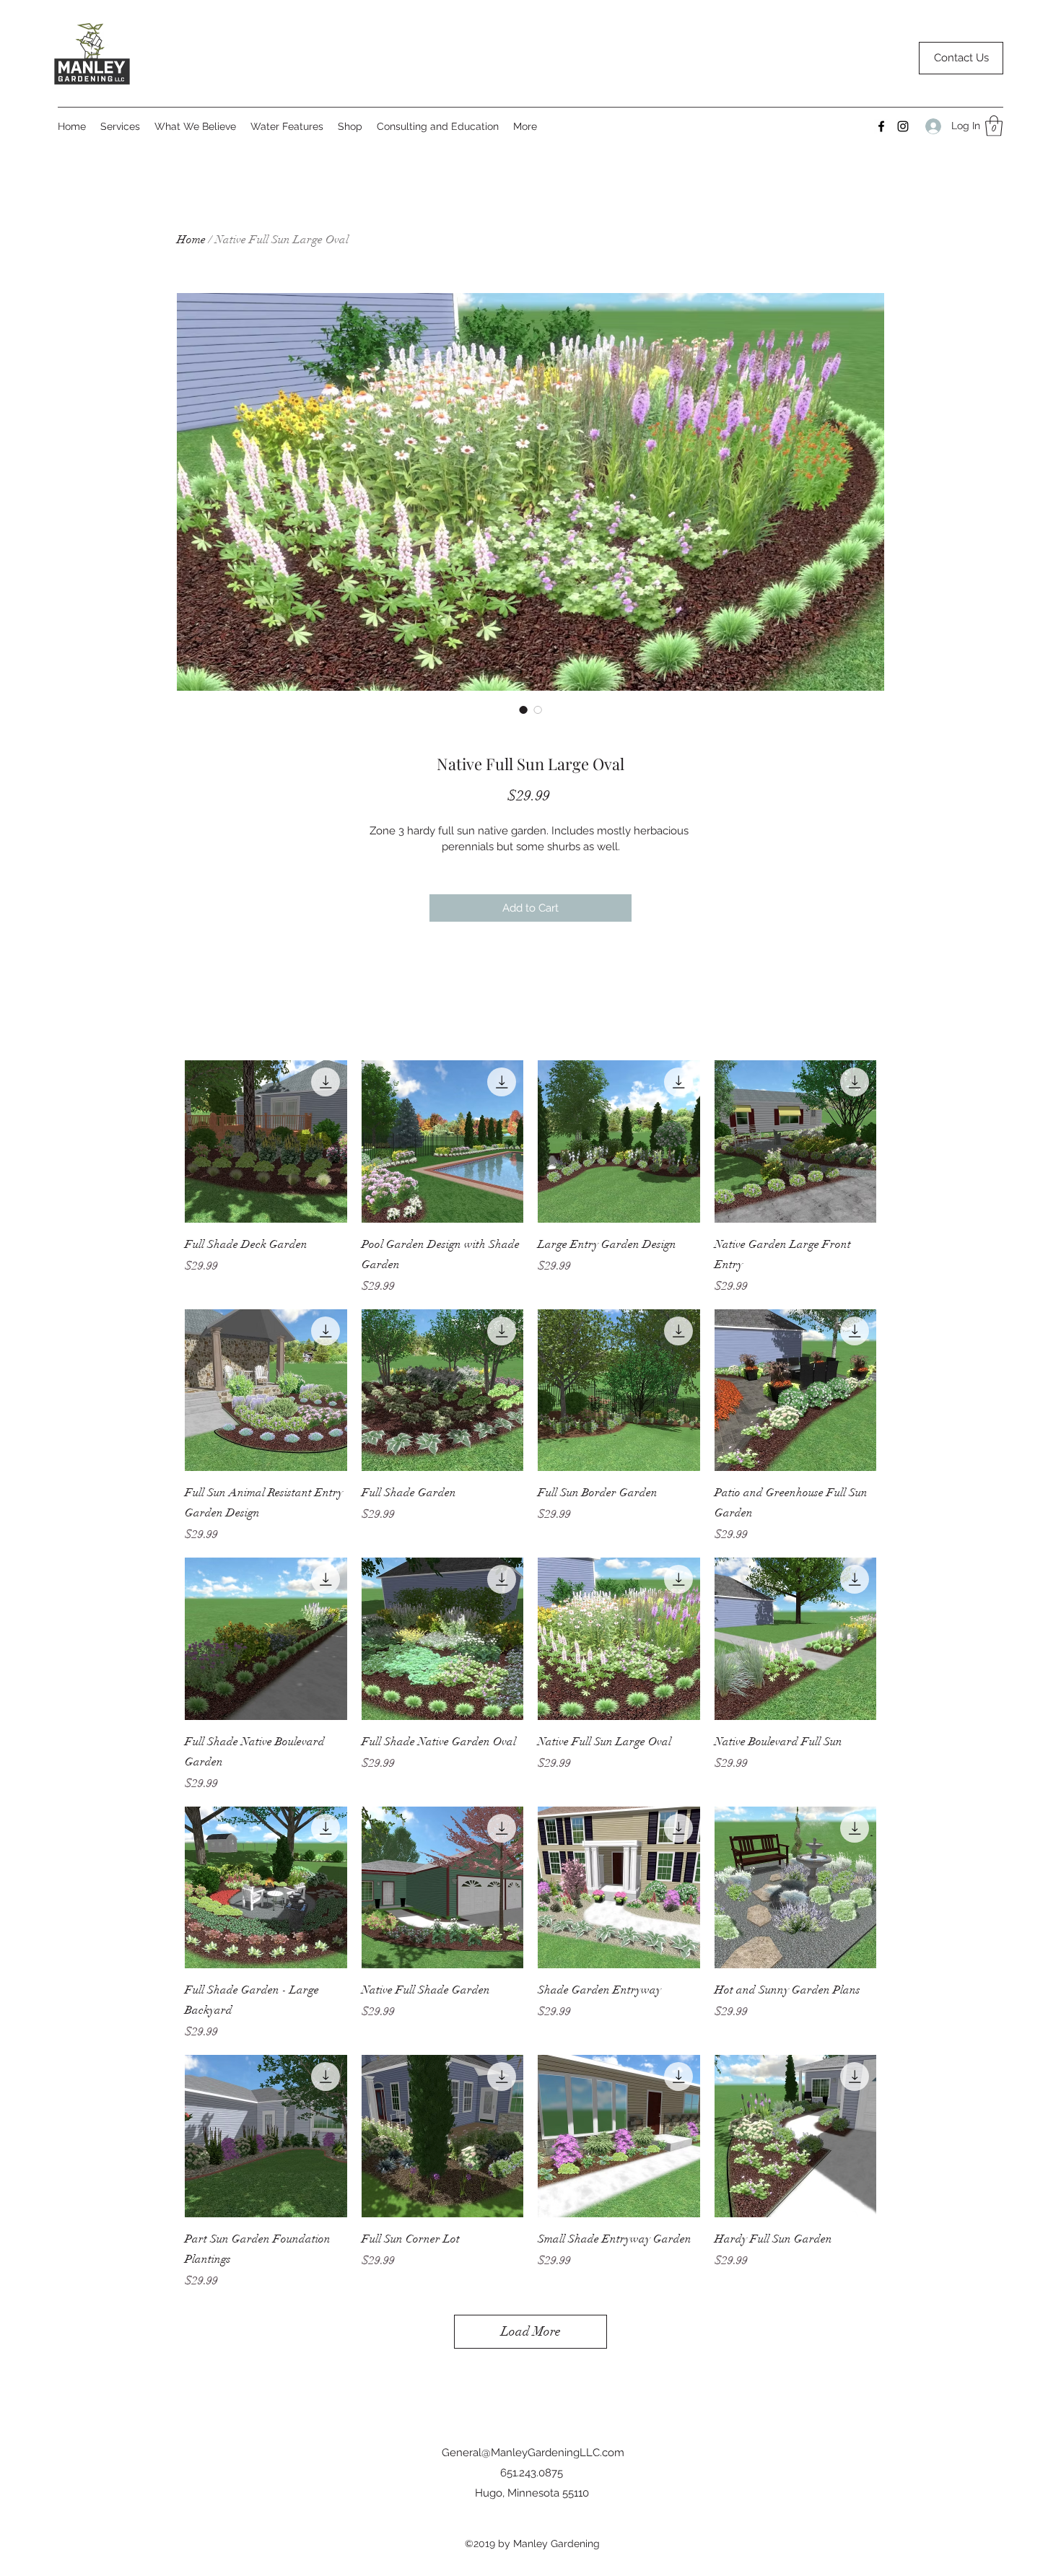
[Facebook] (881, 126)
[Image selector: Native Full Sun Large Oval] (523, 710)
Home (191, 240)
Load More (531, 2331)
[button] (994, 126)
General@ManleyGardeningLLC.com (533, 2453)
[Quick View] (266, 1141)
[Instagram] (903, 126)
